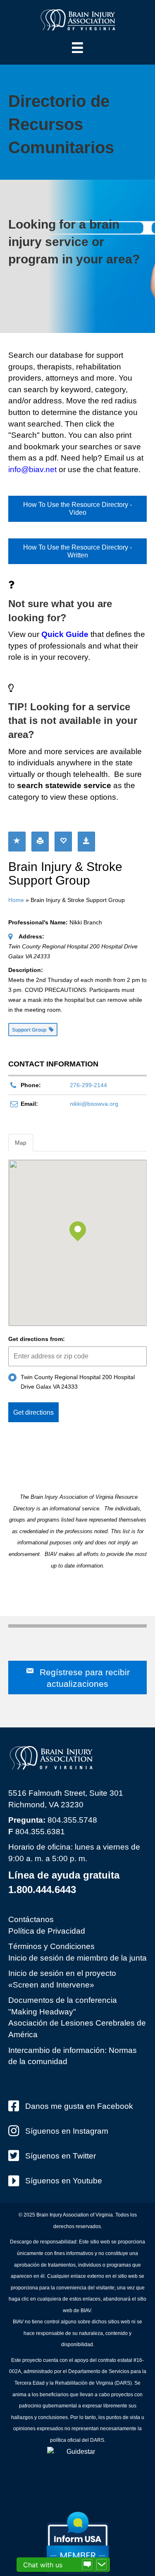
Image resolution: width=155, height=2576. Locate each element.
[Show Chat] (87, 2565)
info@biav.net (32, 469)
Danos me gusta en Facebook (79, 2106)
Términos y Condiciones (51, 1946)
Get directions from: (37, 1339)
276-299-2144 (88, 1085)
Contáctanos (31, 1919)
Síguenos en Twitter (61, 2156)
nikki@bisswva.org (94, 1104)
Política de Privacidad (47, 1931)
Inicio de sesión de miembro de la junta (77, 1958)
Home (16, 900)
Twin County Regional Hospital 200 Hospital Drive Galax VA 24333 (78, 1382)
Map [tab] (21, 1143)
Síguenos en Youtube (64, 2181)
